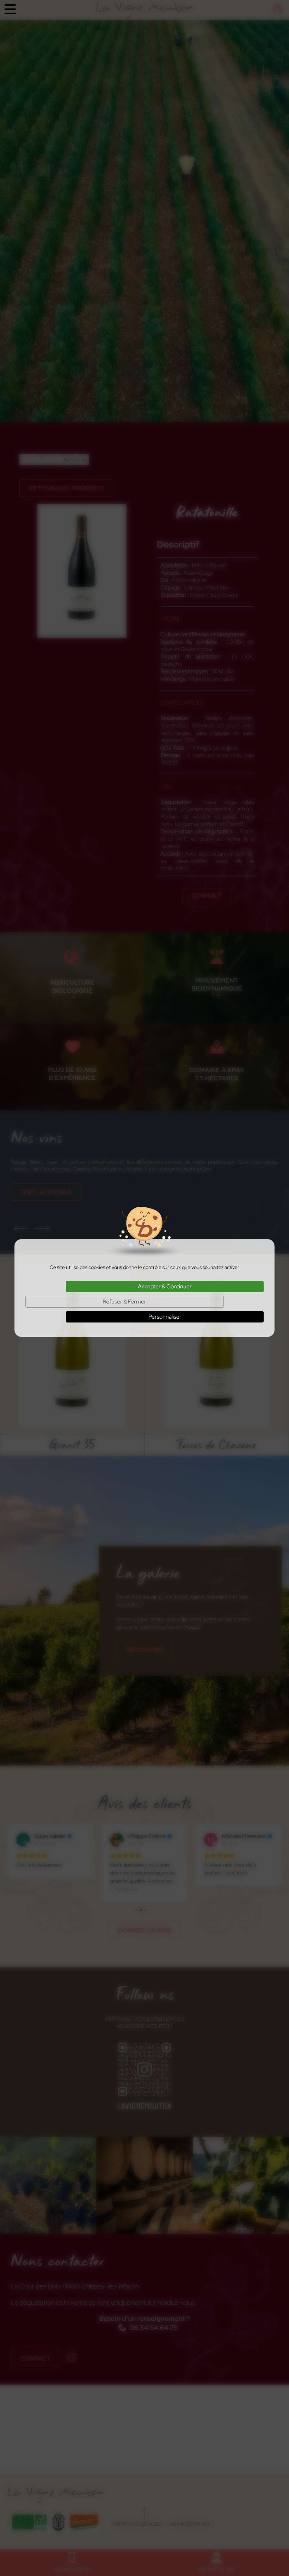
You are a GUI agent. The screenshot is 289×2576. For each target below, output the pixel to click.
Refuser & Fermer (124, 1302)
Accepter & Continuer (165, 1286)
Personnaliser (165, 1317)
